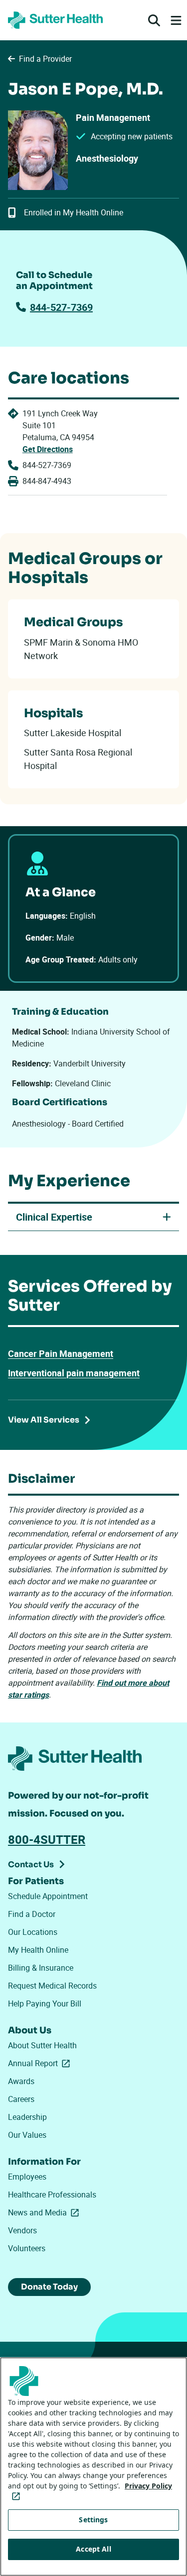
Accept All (93, 2549)
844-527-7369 (61, 307)
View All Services (44, 1420)
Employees (27, 2177)
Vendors (22, 2230)
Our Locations (33, 1932)
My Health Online (38, 1950)
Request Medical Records (52, 1986)
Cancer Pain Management (61, 1353)
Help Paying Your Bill (45, 2004)
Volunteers (27, 2248)
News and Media (45, 2212)
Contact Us (31, 1864)
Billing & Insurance (41, 1968)
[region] (93, 2467)
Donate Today (49, 2287)
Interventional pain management (74, 1373)
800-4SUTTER (47, 1839)
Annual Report (41, 2063)
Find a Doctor (32, 1914)
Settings (93, 2520)
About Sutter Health (42, 2045)
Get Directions (48, 449)
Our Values (27, 2135)
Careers (21, 2099)
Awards (21, 2081)
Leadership (27, 2117)
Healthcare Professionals (52, 2194)
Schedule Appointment (48, 1896)
